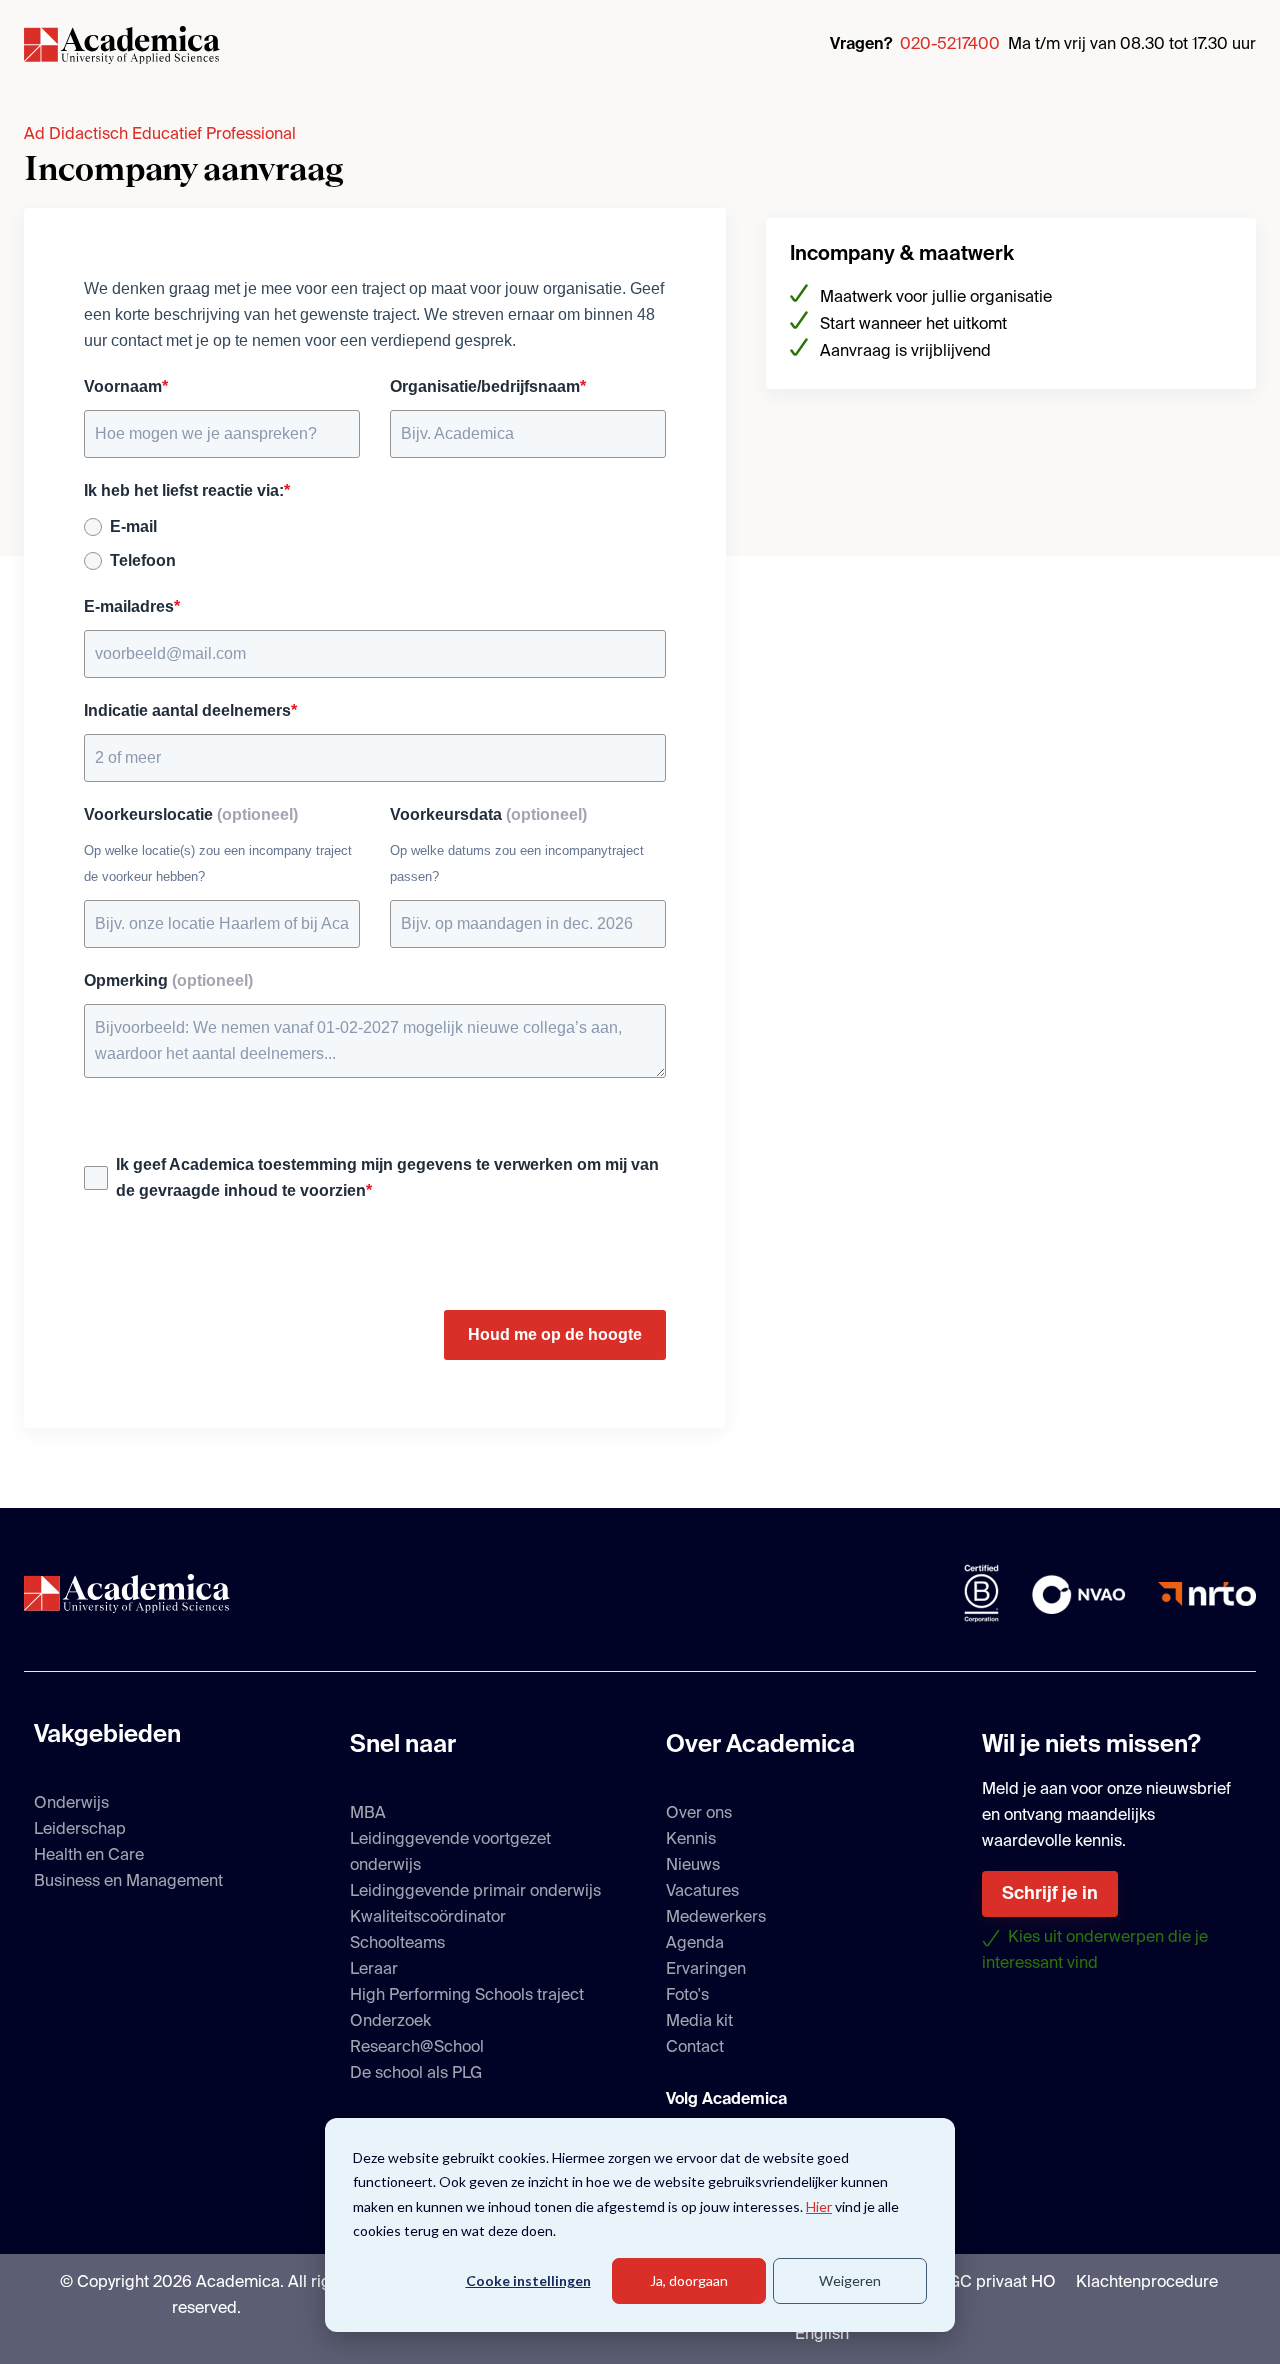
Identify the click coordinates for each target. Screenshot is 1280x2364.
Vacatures (702, 1892)
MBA (368, 1814)
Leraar (374, 1970)
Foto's (687, 1996)
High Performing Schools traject (467, 1996)
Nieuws (693, 1866)
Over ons (699, 1814)
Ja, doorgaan (689, 2280)
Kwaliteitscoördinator (428, 1918)
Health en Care (89, 1856)
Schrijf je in (1050, 1894)
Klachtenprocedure (1147, 2283)
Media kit (699, 2022)
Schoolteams (397, 1944)
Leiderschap (80, 1830)
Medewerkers (716, 1918)
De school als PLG (416, 2074)
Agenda (695, 1944)
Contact (695, 2048)
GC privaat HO (1002, 2283)
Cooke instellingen (528, 2280)
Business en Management (128, 1882)
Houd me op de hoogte (555, 1334)
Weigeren (850, 2280)
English (822, 2335)
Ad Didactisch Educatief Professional (160, 135)
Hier (819, 2206)
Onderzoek (390, 2022)
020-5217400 (950, 45)
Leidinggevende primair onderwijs (475, 1892)
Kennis (691, 1840)
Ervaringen (706, 1970)
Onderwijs (71, 1804)
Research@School (417, 2048)
